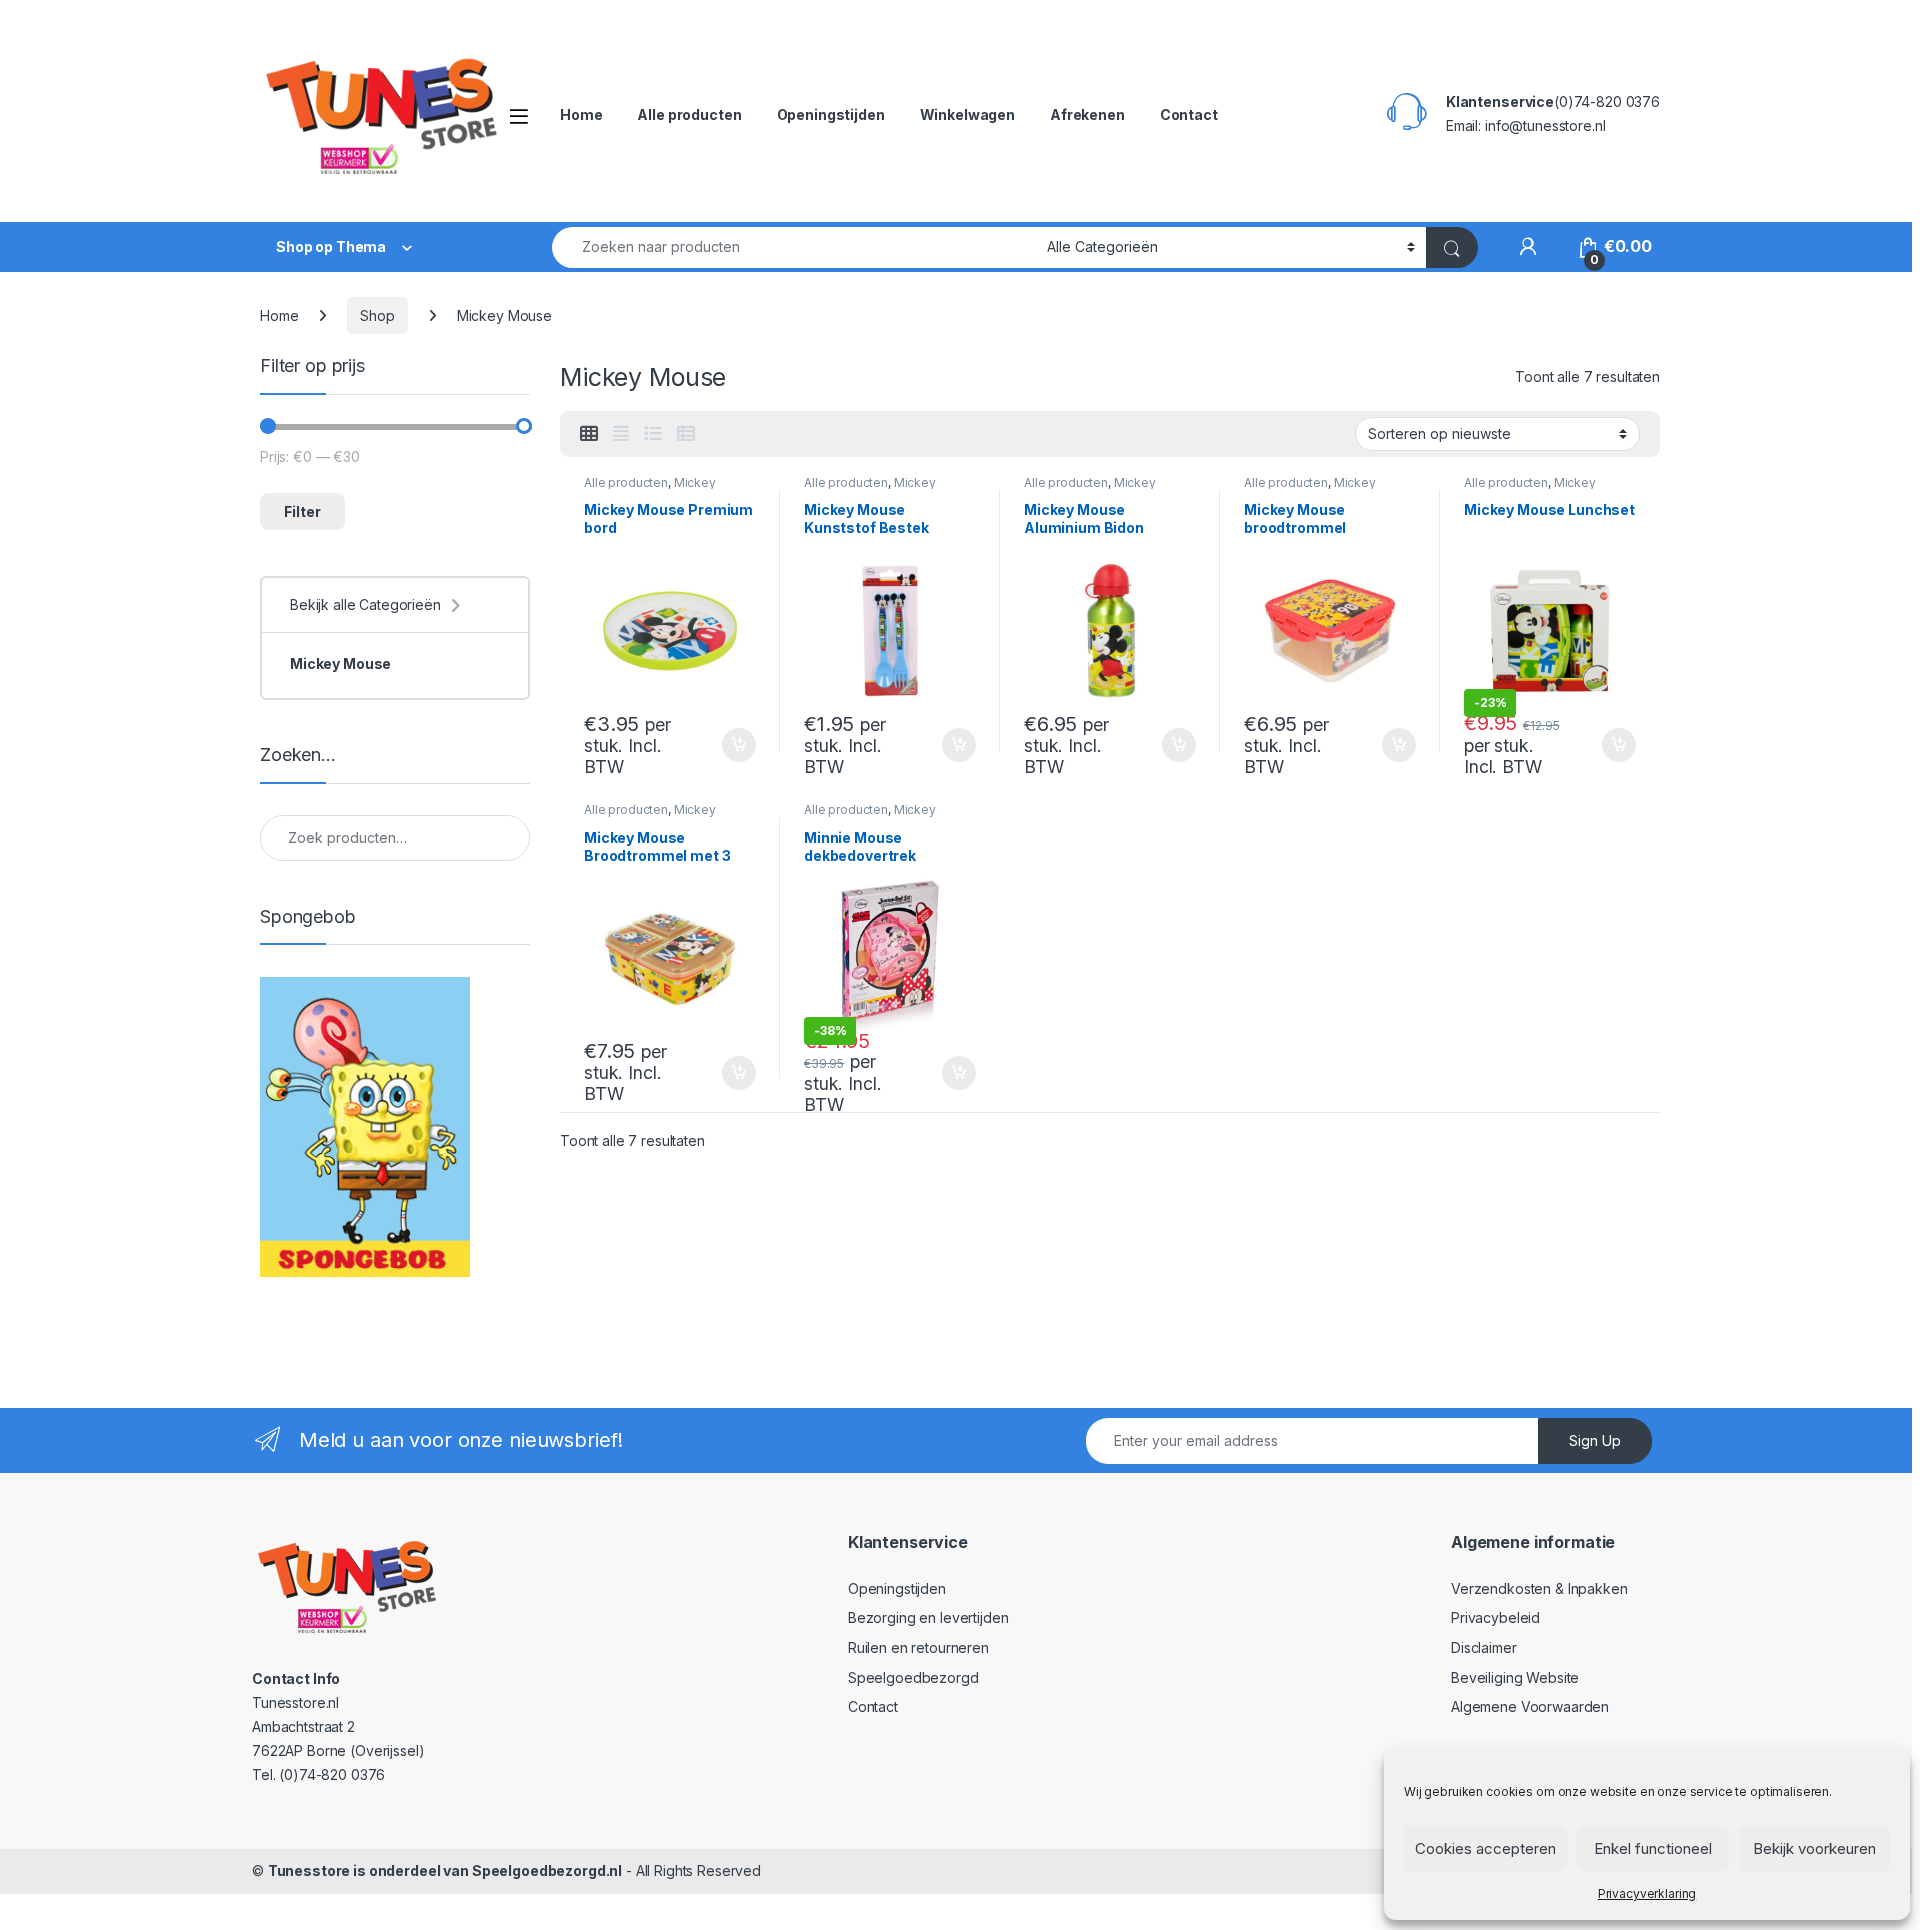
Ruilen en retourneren (918, 1647)
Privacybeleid (1495, 1617)
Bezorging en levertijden (928, 1617)
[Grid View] (589, 434)
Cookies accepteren (1485, 1848)
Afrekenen (1087, 114)
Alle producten (689, 114)
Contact (1189, 114)
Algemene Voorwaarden (1530, 1706)
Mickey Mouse (340, 663)
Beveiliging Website (1515, 1677)
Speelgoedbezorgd (913, 1677)
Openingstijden (831, 114)
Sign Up (1595, 1440)
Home (581, 114)
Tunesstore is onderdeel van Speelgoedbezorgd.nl (445, 1870)
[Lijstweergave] (653, 434)
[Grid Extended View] (621, 434)
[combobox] (794, 247)
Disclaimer (1484, 1647)
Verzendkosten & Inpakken (1539, 1588)
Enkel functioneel (1653, 1848)
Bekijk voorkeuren (1814, 1848)
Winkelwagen (967, 114)
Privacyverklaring (1647, 1893)
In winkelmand (717, 745)
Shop (377, 315)
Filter (302, 511)
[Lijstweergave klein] (686, 434)
